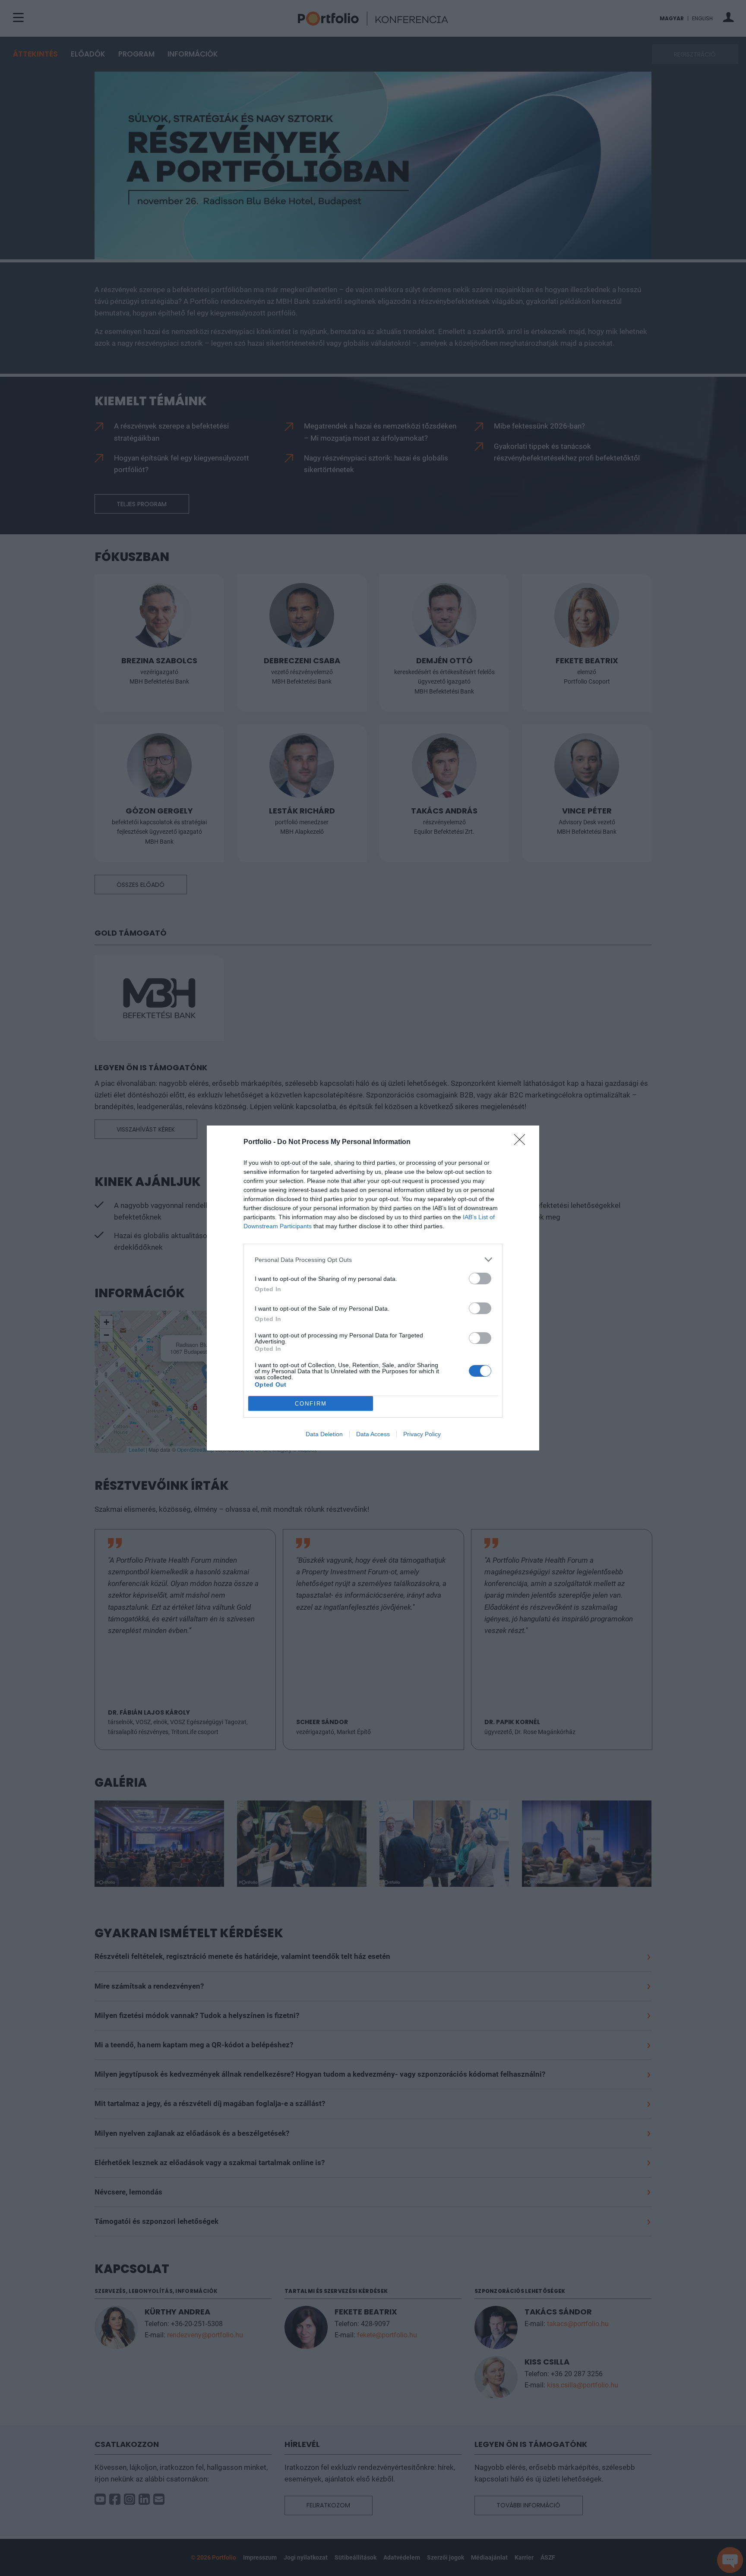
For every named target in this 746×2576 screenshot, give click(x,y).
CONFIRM (311, 1404)
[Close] (522, 1142)
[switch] (480, 1279)
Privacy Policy (422, 1434)
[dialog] (373, 1288)
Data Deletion (324, 1434)
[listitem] (373, 1260)
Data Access (373, 1434)
